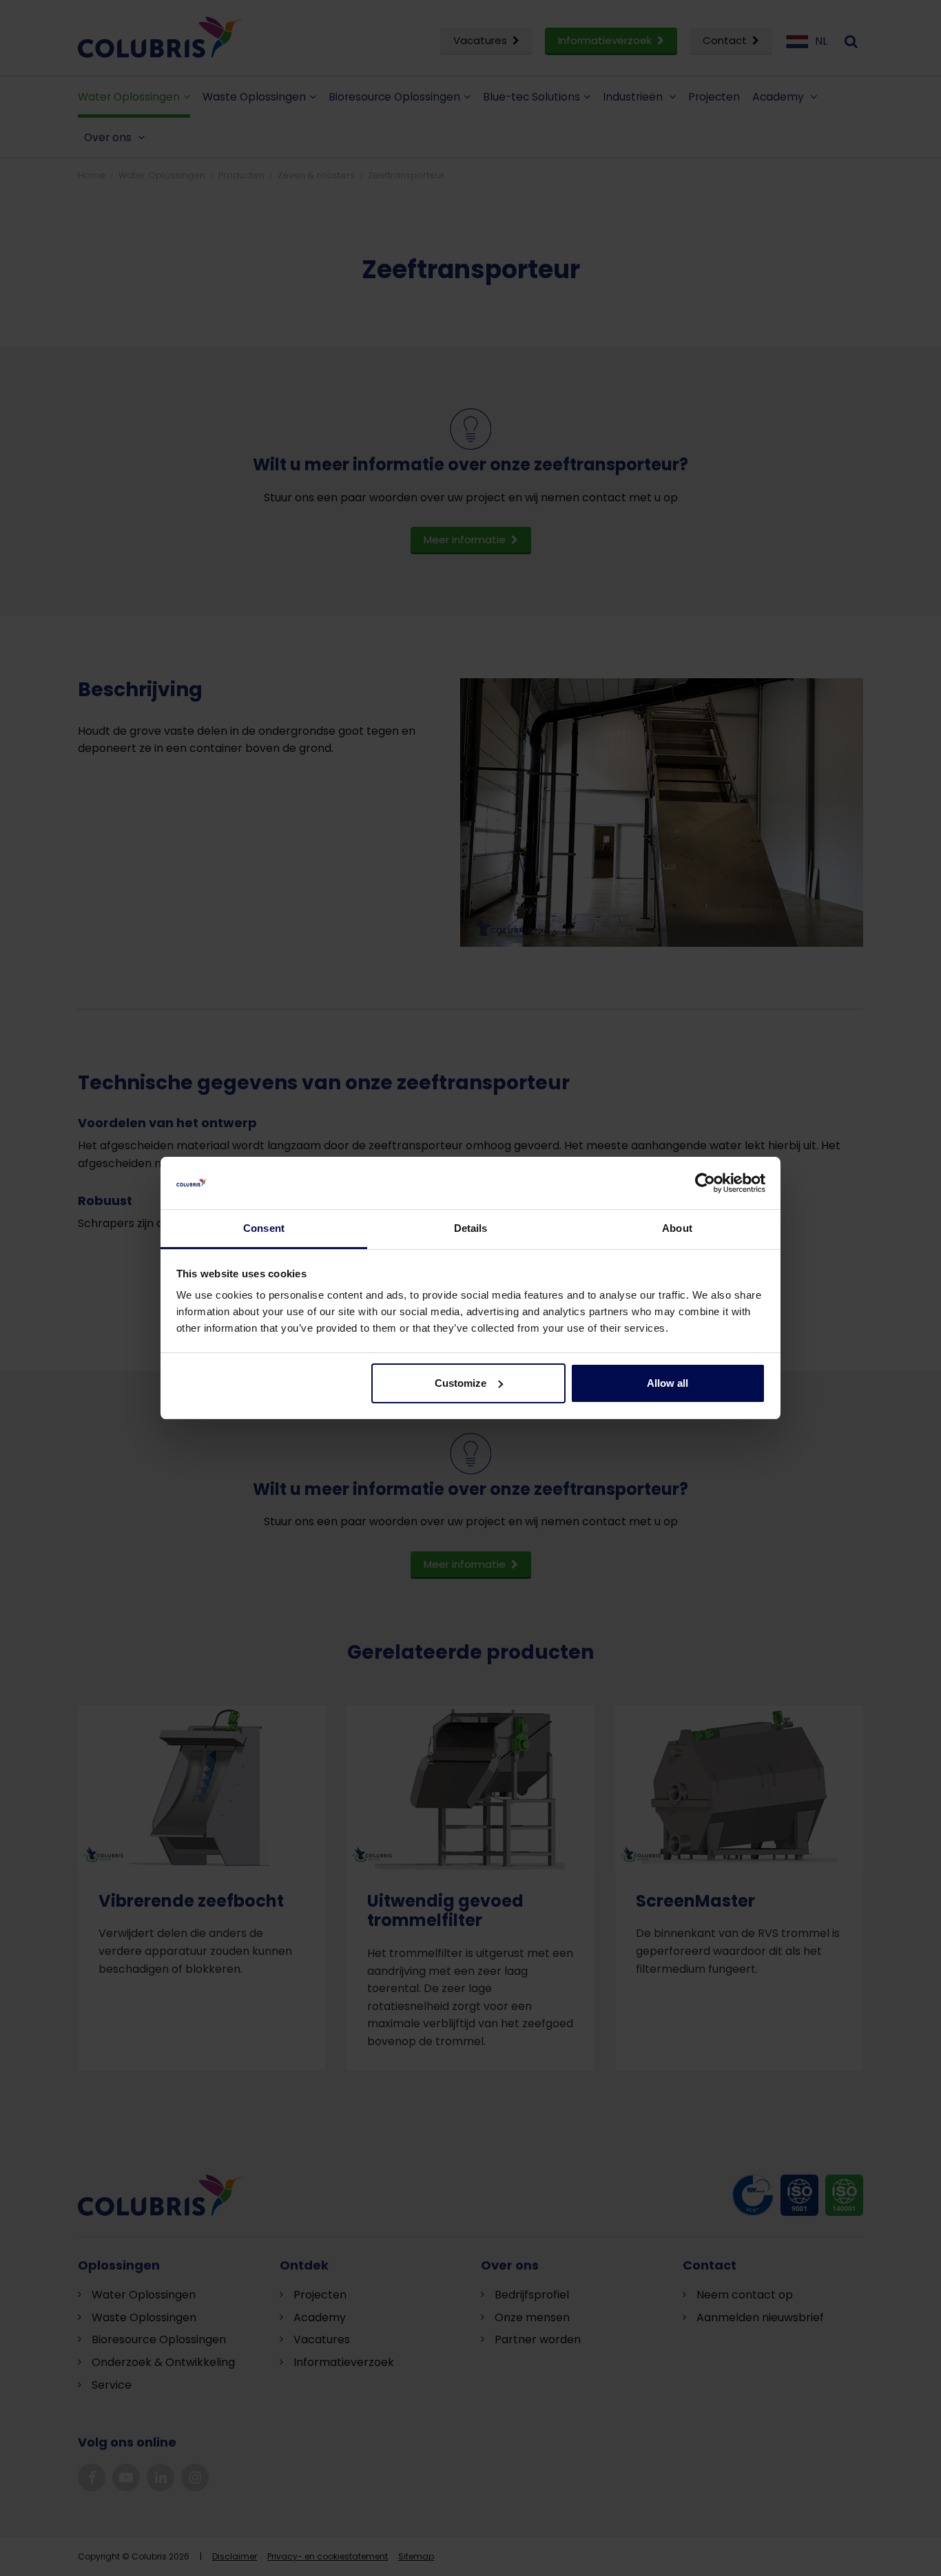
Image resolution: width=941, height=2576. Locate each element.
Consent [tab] (264, 1228)
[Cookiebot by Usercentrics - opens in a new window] (705, 1183)
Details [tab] (471, 1228)
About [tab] (677, 1228)
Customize (461, 1383)
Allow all (668, 1383)
